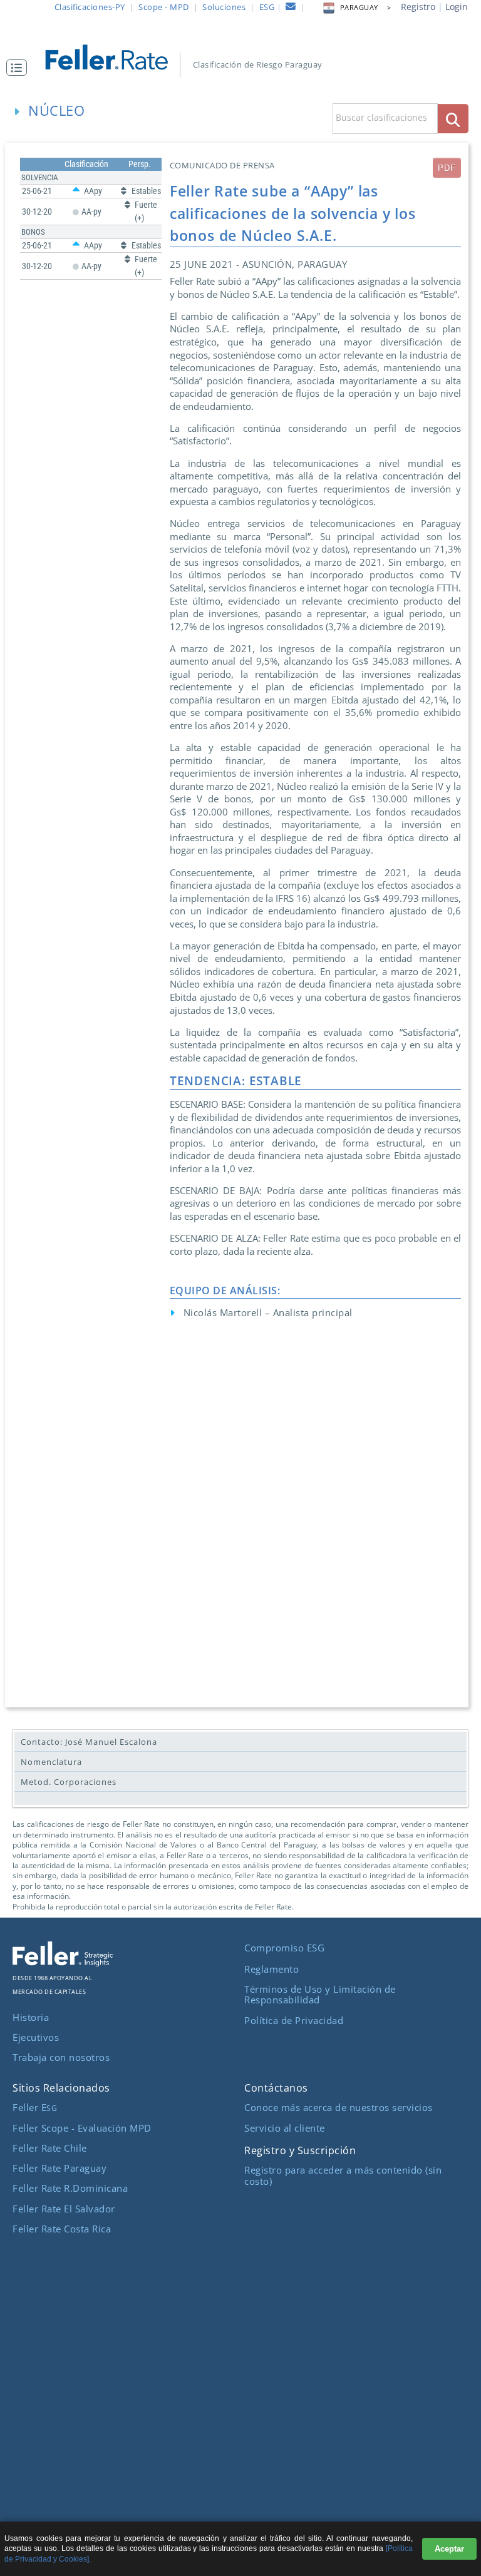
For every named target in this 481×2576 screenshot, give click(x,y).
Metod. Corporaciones (69, 1782)
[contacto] (291, 8)
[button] (20, 68)
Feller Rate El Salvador (64, 2209)
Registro (418, 7)
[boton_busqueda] (453, 119)
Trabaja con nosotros (61, 2057)
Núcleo (57, 110)
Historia (31, 2017)
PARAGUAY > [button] (365, 8)
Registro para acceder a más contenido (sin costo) (343, 2175)
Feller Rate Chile (50, 2148)
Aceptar (449, 2549)
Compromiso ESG (284, 1948)
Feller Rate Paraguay (59, 2168)
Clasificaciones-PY (90, 7)
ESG (267, 7)
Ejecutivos (36, 2037)
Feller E (35, 2107)
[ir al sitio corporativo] (63, 1963)
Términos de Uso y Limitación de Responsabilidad (320, 1995)
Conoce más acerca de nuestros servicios (339, 2107)
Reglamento (272, 1969)
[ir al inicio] (114, 56)
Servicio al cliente (285, 2128)
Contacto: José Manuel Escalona (89, 1742)
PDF (447, 168)
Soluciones (224, 7)
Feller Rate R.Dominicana (70, 2188)
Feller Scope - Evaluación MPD (82, 2128)
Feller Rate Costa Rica (62, 2229)
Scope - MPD (164, 7)
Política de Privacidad (294, 2020)
